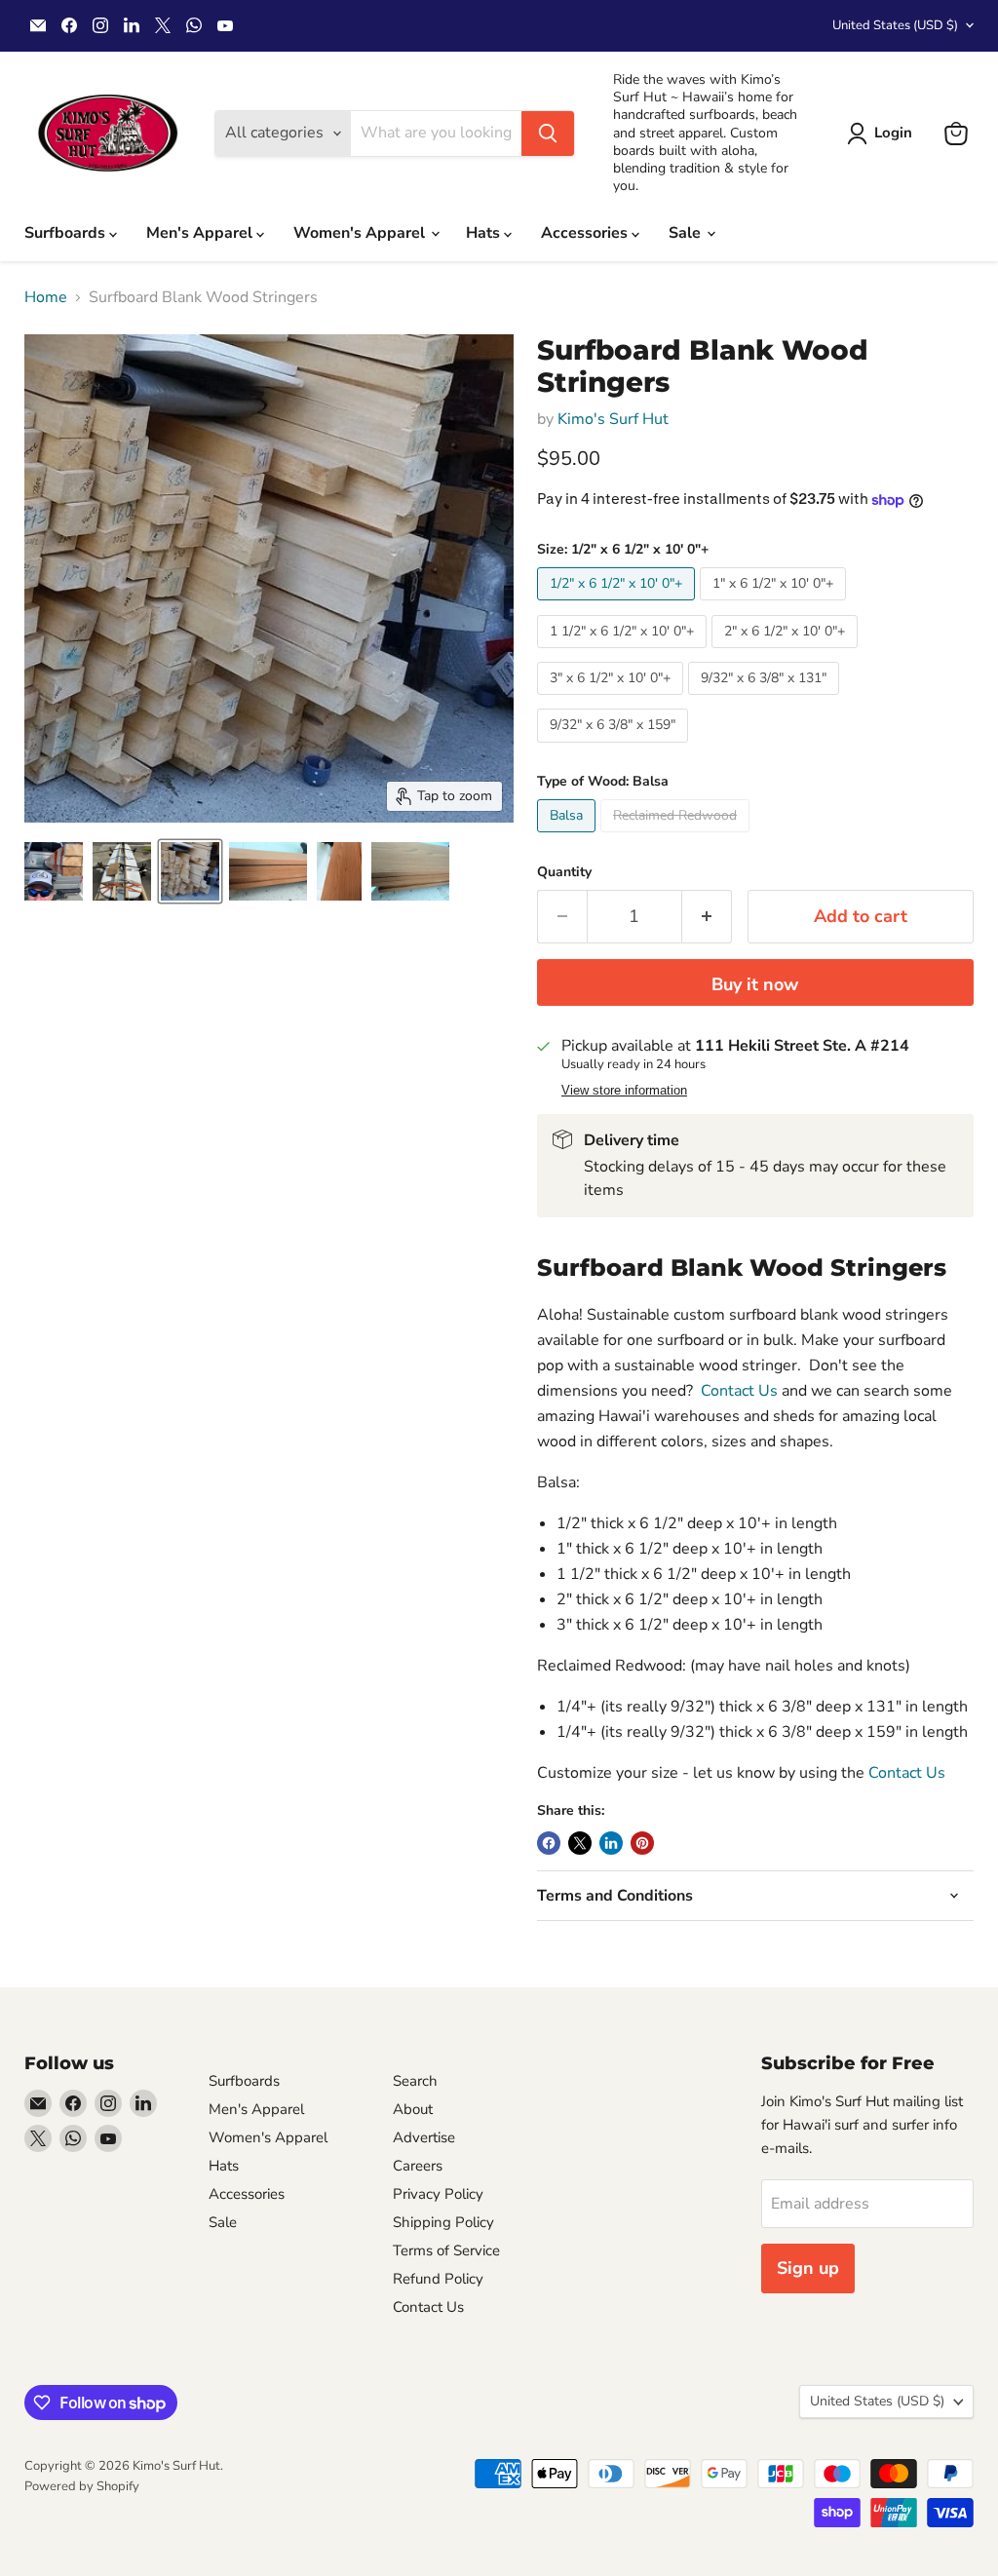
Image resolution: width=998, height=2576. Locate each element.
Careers (418, 2166)
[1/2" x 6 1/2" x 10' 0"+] (618, 605)
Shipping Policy (443, 2222)
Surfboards (67, 233)
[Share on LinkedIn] (611, 1843)
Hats (485, 233)
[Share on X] (580, 1843)
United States (895, 25)
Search (415, 2081)
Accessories (586, 233)
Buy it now (755, 984)
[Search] (548, 134)
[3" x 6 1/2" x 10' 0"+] (613, 700)
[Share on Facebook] (549, 1843)
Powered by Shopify (82, 2486)
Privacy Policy (438, 2194)
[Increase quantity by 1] (707, 917)
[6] (54, 871)
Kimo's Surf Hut (613, 419)
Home (46, 297)
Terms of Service (446, 2250)
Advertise (424, 2137)
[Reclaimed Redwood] (677, 837)
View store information (624, 1091)
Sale (687, 233)
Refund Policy (438, 2279)
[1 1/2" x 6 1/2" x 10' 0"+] (624, 653)
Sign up (808, 2268)
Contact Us (739, 1391)
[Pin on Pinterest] (642, 1843)
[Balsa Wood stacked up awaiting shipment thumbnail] (190, 871)
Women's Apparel (361, 233)
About (413, 2109)
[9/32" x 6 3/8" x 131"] (766, 700)
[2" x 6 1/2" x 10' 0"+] (787, 653)
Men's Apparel (201, 233)
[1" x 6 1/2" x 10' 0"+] (775, 605)
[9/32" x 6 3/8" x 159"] (615, 748)
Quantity (564, 872)
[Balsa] (569, 837)
